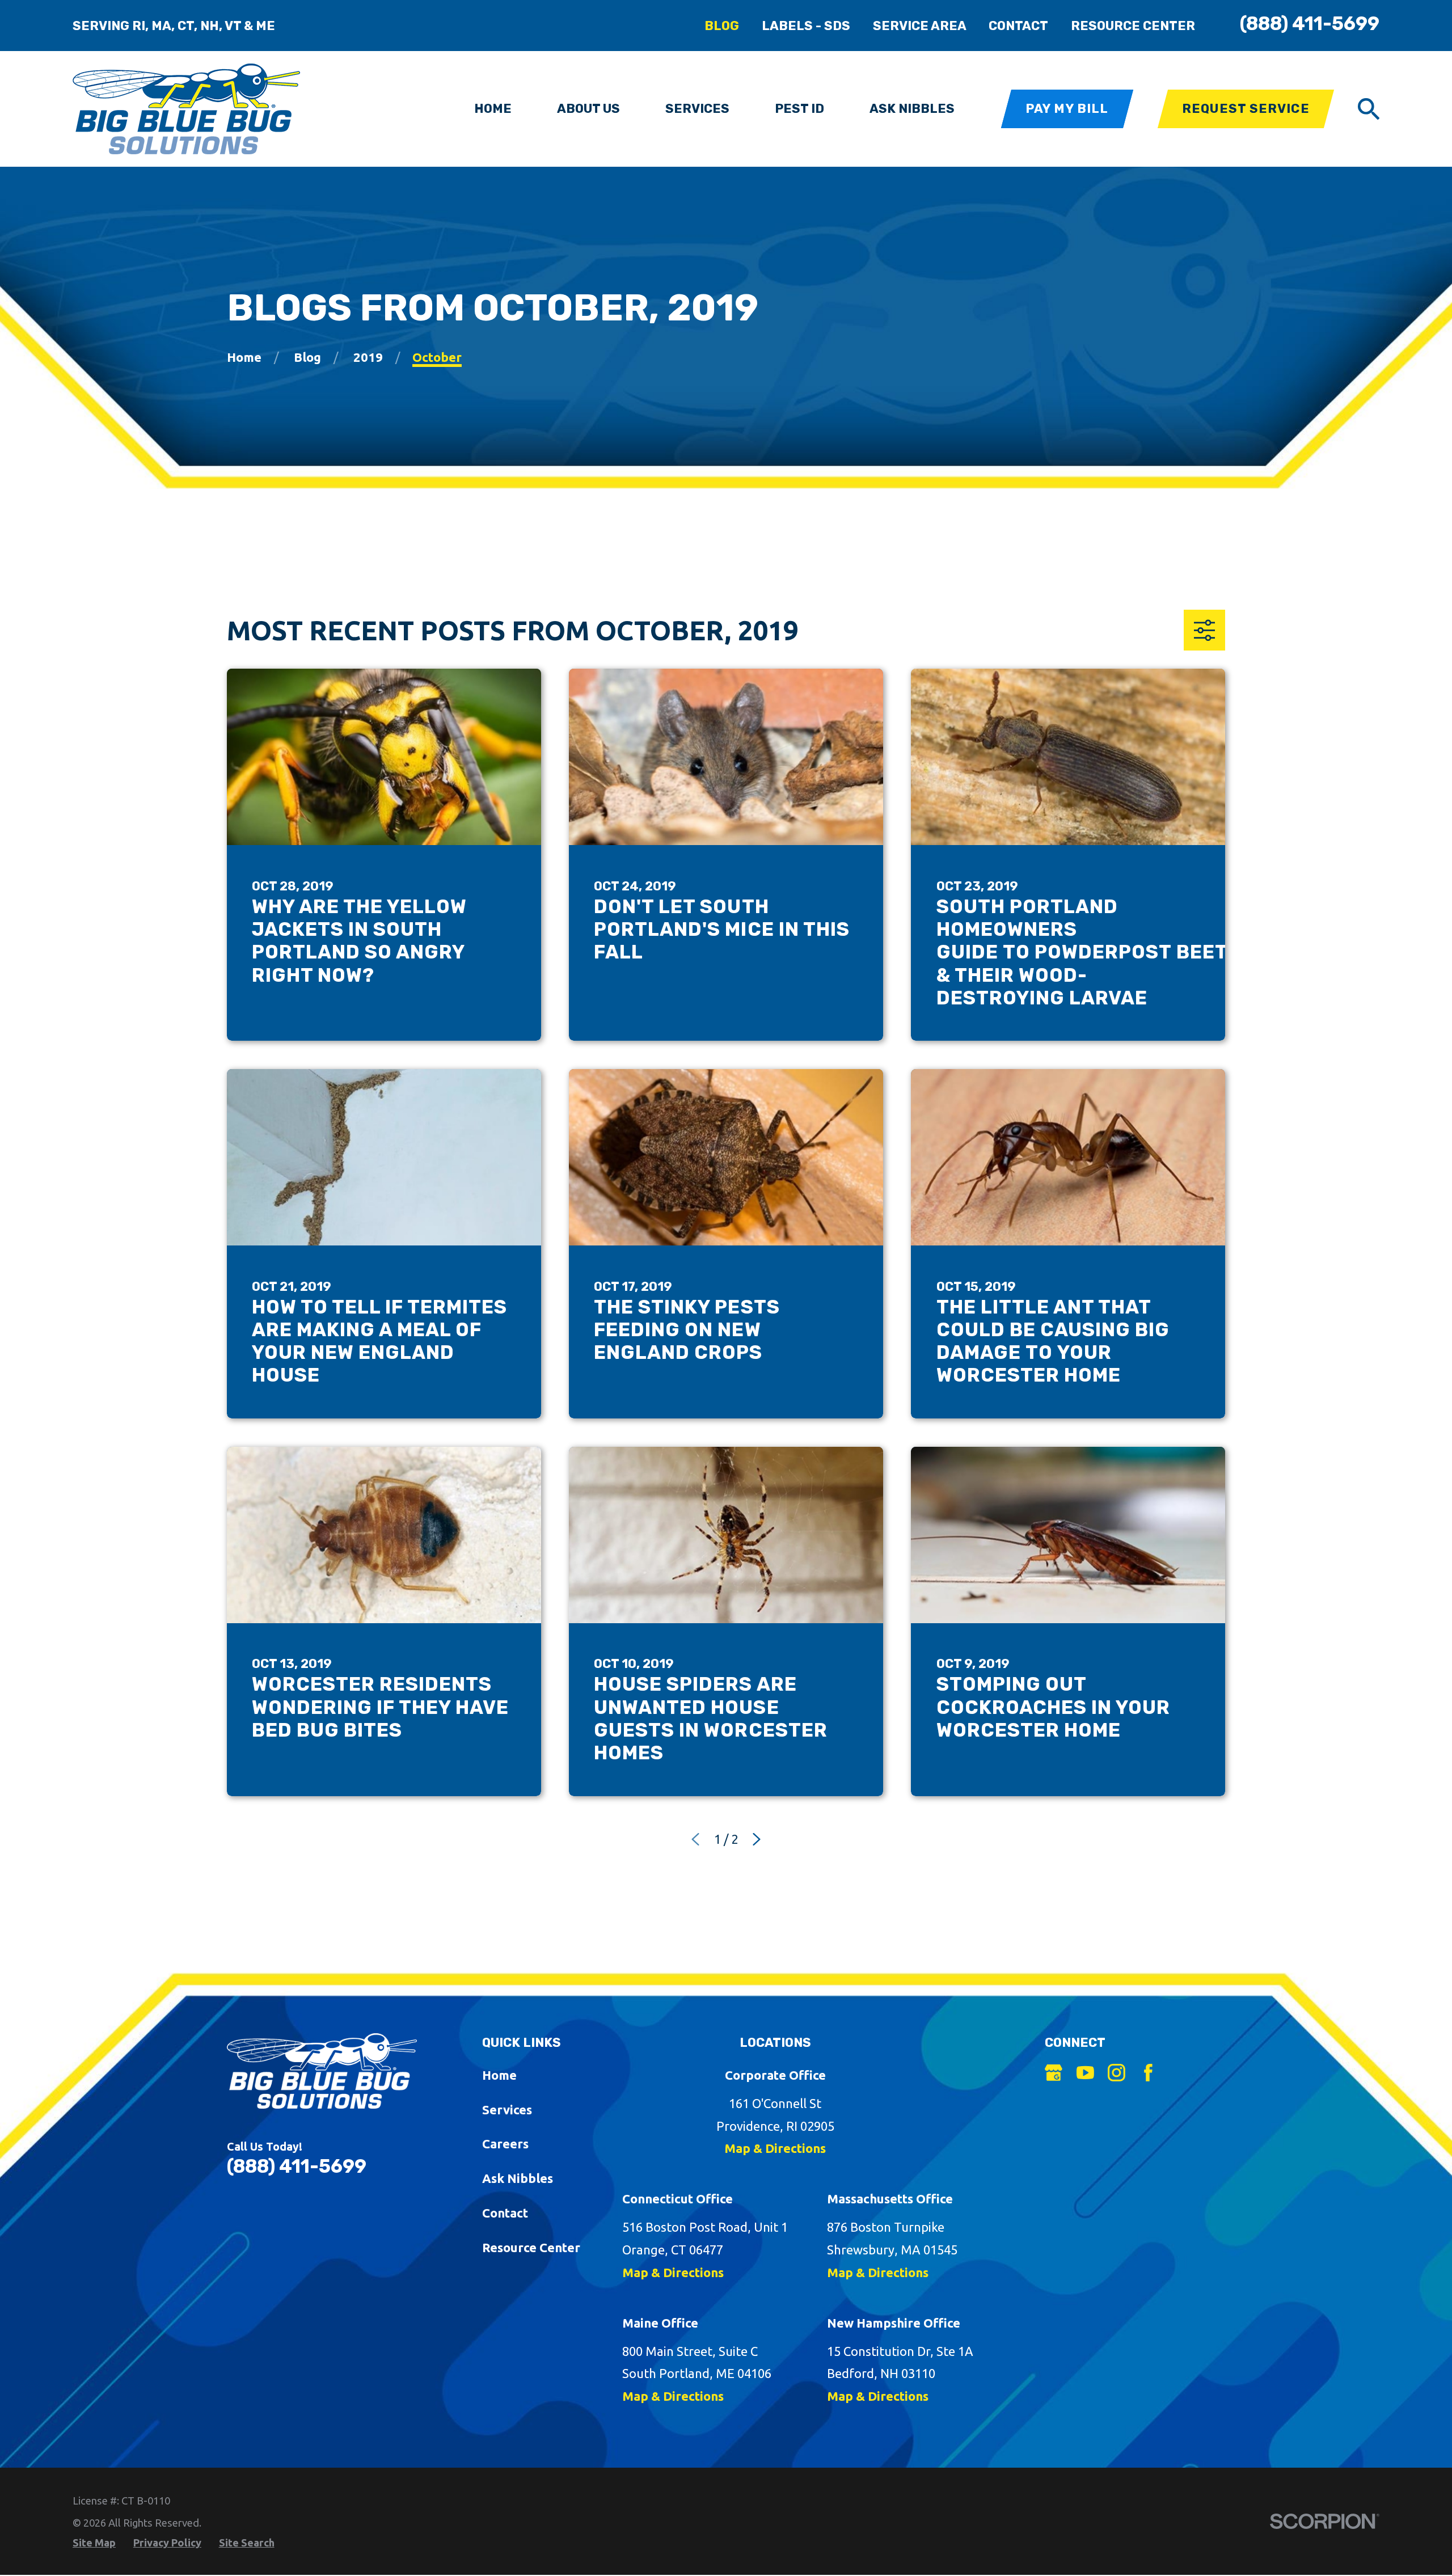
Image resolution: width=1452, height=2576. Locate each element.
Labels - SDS (806, 26)
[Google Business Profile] (1054, 2073)
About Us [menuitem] (588, 109)
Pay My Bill (1067, 109)
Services (507, 2110)
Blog (722, 26)
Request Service (1246, 109)
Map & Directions (775, 2148)
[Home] (186, 109)
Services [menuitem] (697, 109)
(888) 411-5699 (1310, 24)
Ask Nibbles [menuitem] (912, 109)
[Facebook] (1148, 2073)
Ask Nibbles (518, 2178)
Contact (1018, 26)
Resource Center (1133, 26)
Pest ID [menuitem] (799, 109)
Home (499, 2075)
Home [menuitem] (493, 109)
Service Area (920, 26)
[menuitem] (94, 2543)
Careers (505, 2144)
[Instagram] (1117, 2073)
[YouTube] (1085, 2073)
